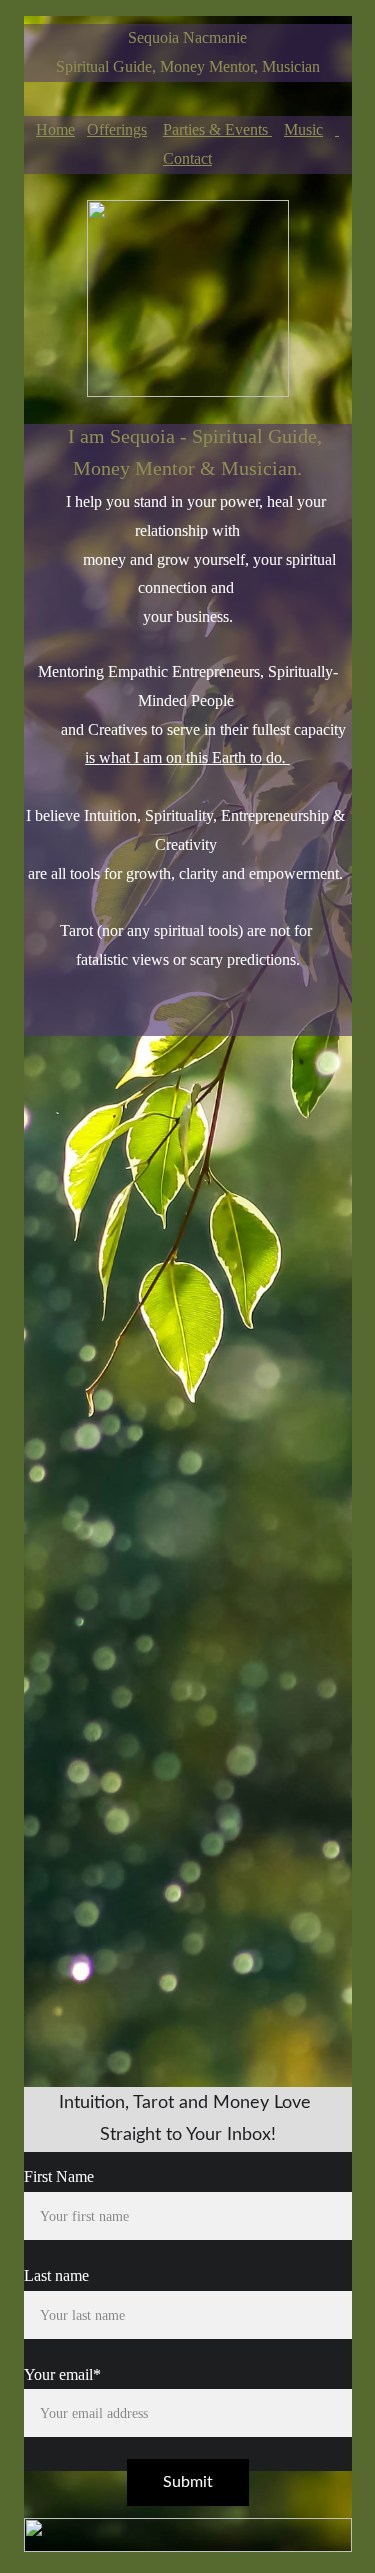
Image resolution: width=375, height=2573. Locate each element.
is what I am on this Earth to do (183, 757)
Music (303, 129)
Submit (188, 2482)
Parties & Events (217, 129)
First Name (59, 2176)
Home (55, 129)
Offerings (117, 129)
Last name (56, 2275)
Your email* (62, 2374)
